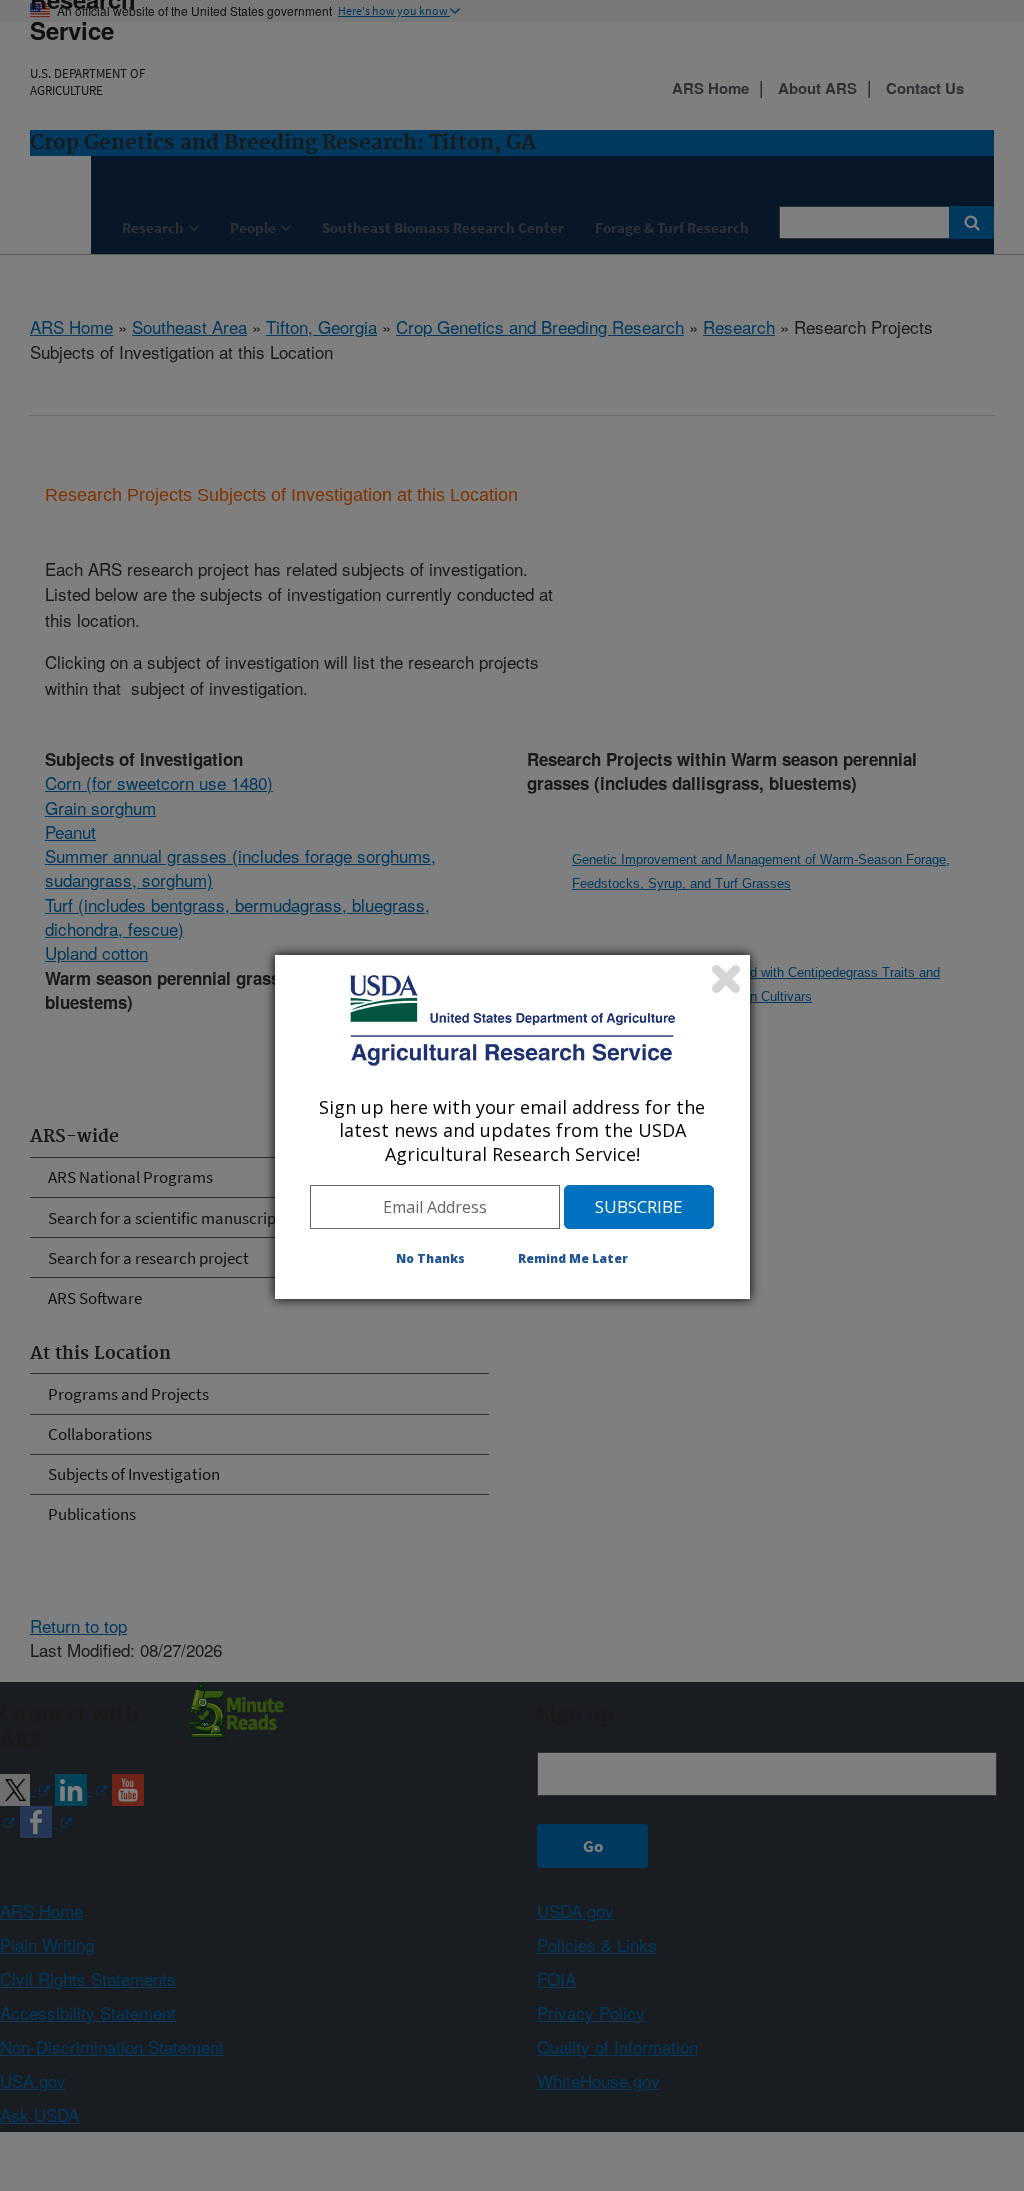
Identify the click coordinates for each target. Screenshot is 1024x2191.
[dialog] (512, 1127)
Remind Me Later (573, 1258)
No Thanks (430, 1258)
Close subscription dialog (726, 979)
